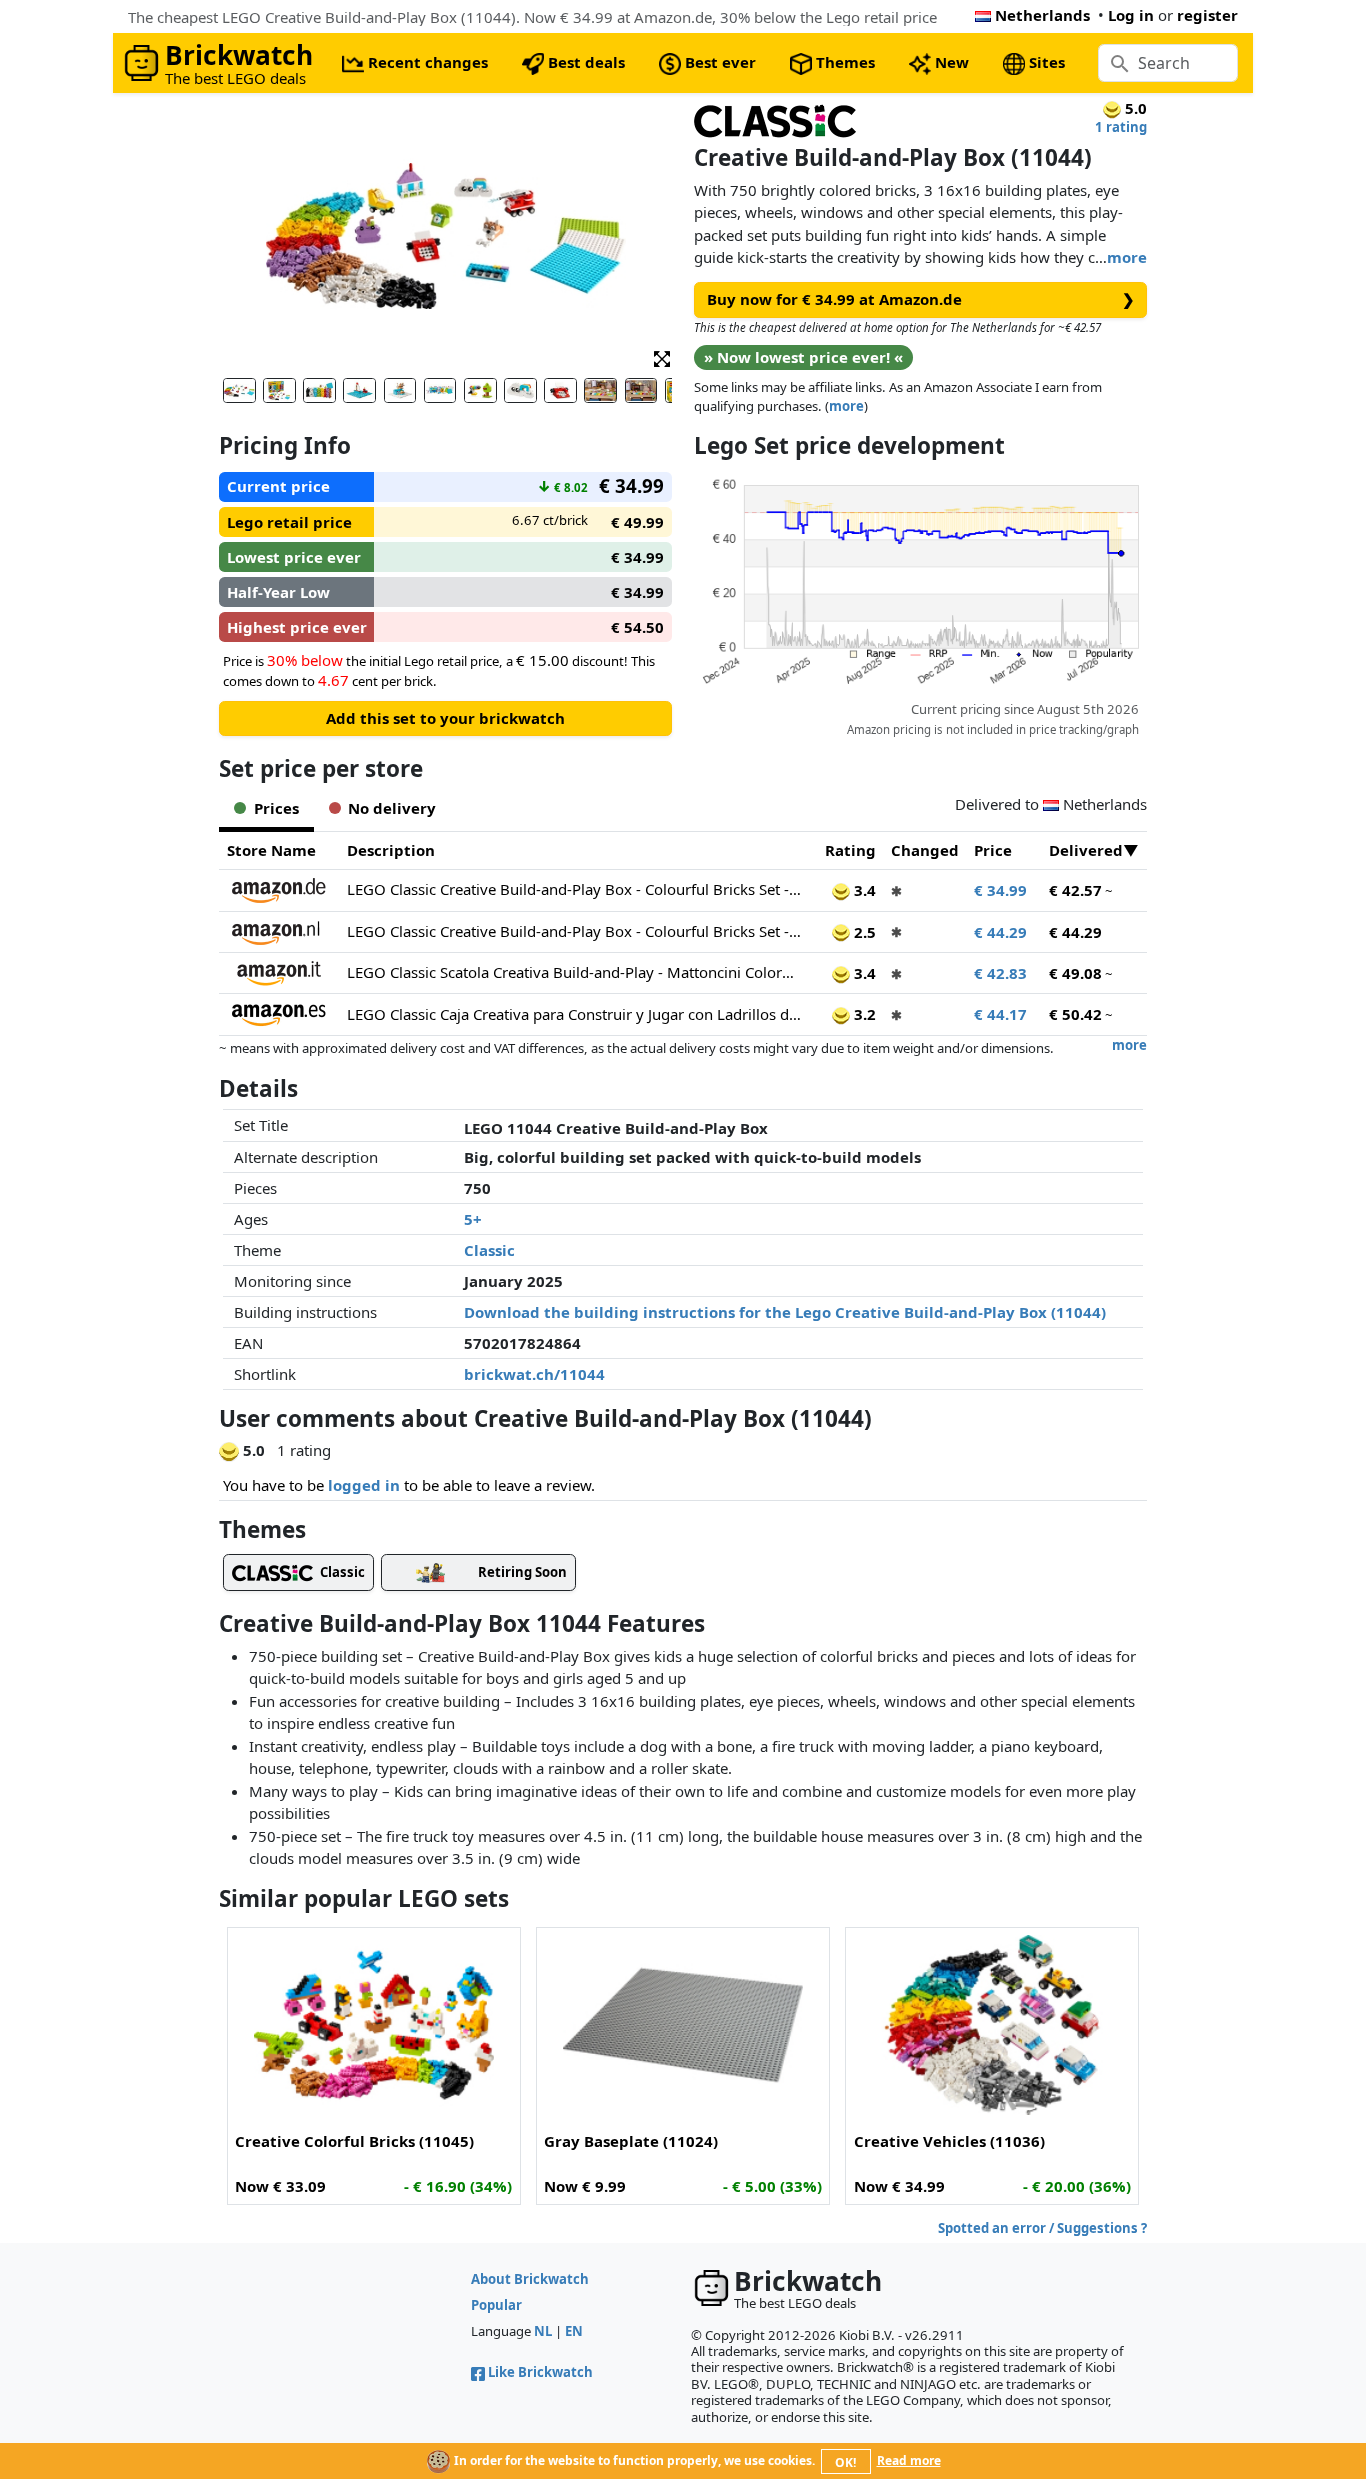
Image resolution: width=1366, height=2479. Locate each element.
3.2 (863, 1014)
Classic (489, 1250)
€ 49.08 (1075, 973)
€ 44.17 (1000, 1014)
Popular (496, 2305)
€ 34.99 (1000, 890)
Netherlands (1042, 15)
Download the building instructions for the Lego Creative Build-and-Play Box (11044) (785, 1312)
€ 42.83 (1000, 973)
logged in (364, 1485)
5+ (473, 1219)
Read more (909, 2460)
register (1207, 15)
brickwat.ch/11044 (534, 1374)
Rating (850, 850)
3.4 (863, 890)
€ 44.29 (1000, 932)
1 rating (1121, 127)
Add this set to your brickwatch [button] (445, 718)
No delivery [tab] (392, 808)
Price (993, 850)
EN (574, 2331)
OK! (845, 2462)
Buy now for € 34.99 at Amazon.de (921, 299)
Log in (1131, 15)
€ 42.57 (1075, 890)
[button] (662, 357)
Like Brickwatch (540, 2372)
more (1127, 257)
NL (543, 2331)
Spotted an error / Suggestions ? (1042, 2228)
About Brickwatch (530, 2279)
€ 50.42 (1075, 1014)
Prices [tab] (276, 808)
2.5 (863, 932)
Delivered (1086, 850)
